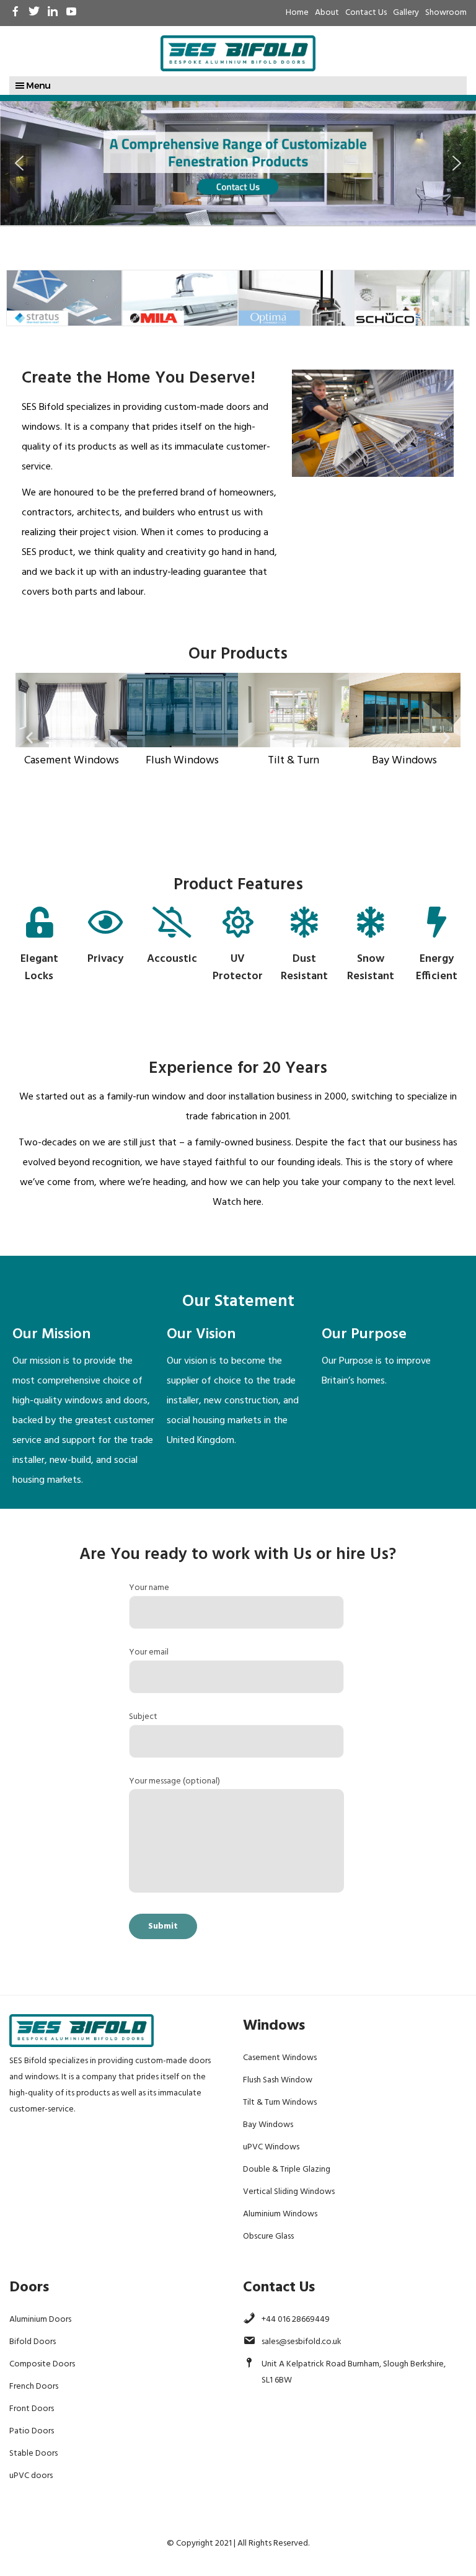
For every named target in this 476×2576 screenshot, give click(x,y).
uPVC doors (31, 2476)
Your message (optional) (174, 1781)
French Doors (34, 2387)
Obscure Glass (268, 2236)
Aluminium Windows (280, 2214)
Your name (149, 1588)
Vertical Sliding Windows (289, 2192)
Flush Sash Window (278, 2080)
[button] (19, 163)
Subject (143, 1717)
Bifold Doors (33, 2342)
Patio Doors (32, 2431)
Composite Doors (42, 2364)
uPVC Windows (271, 2147)
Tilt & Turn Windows (280, 2103)
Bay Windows (268, 2125)
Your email (149, 1652)
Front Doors (32, 2409)
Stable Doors (33, 2454)
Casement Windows (280, 2058)
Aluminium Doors (40, 2320)
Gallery (406, 13)
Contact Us (366, 13)
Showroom (446, 13)
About (327, 13)
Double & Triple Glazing (287, 2170)
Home (297, 13)
